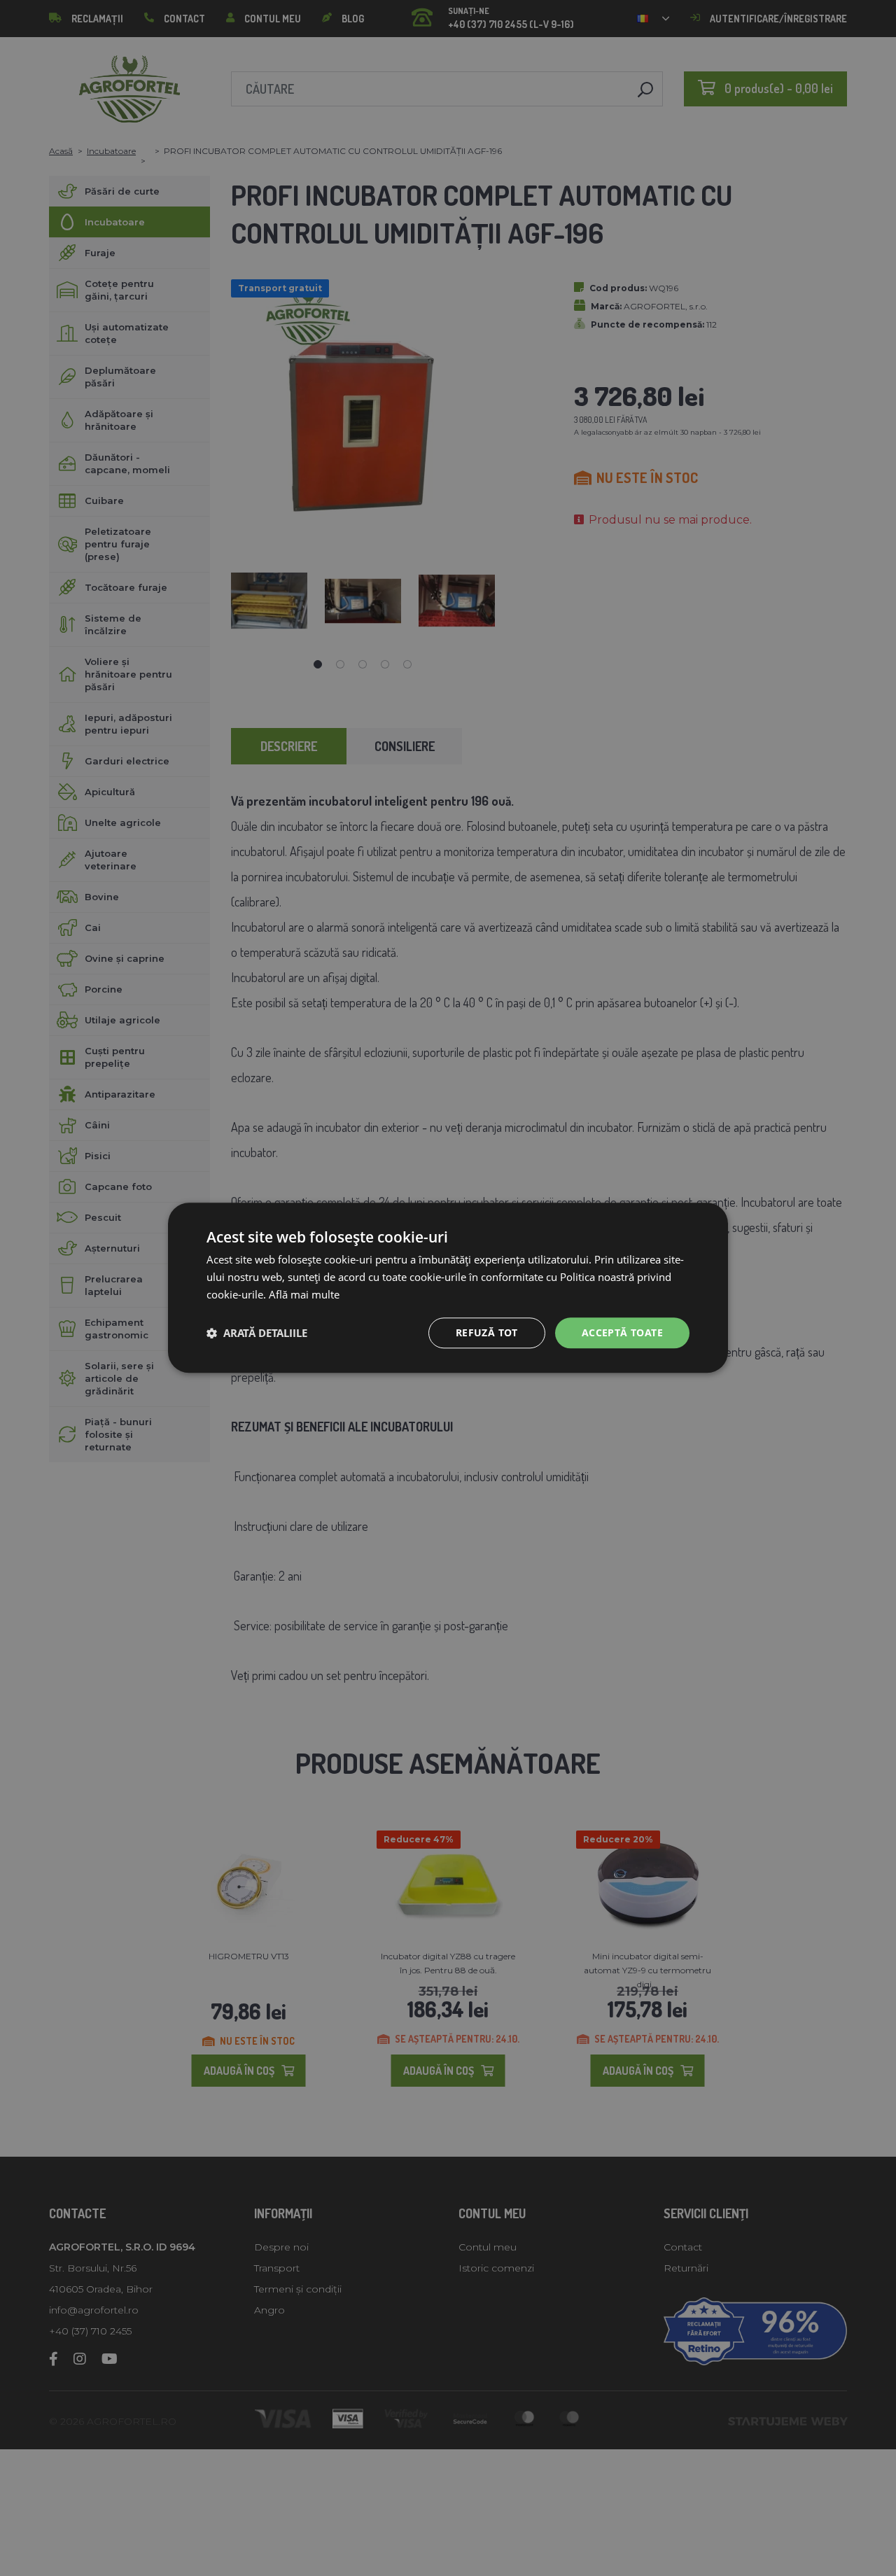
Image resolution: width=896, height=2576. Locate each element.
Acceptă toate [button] (622, 1332)
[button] (257, 1333)
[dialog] (448, 1288)
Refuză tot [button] (487, 1332)
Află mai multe (304, 1294)
